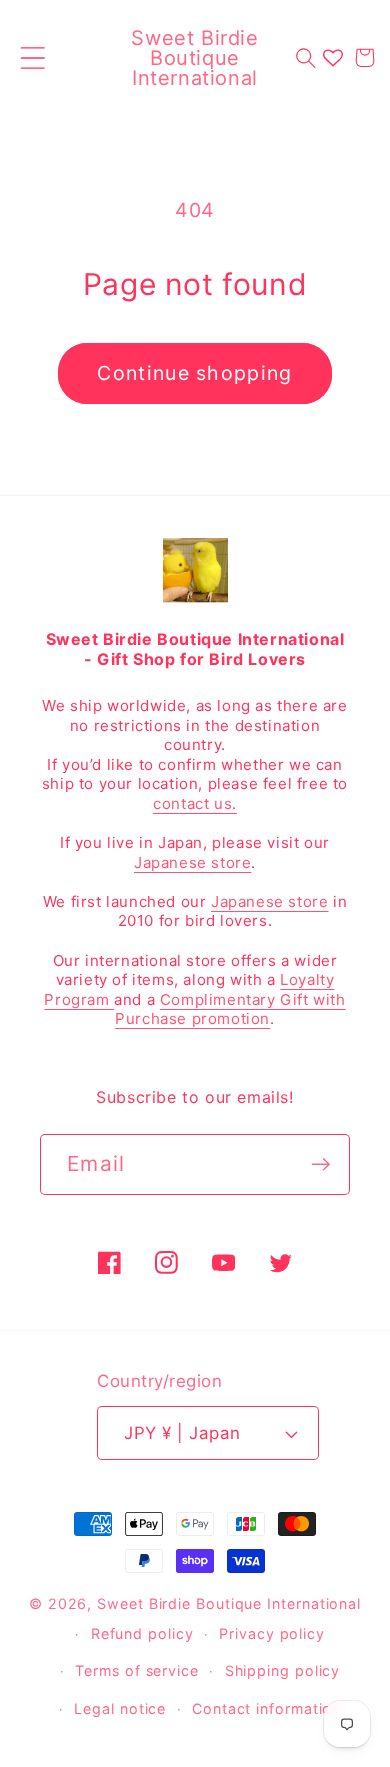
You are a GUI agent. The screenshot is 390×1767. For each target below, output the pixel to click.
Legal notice (120, 1708)
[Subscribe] (320, 1164)
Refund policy (142, 1633)
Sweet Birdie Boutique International (229, 1603)
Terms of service (137, 1670)
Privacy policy (272, 1633)
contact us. (195, 803)
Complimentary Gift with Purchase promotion (230, 1009)
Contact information (266, 1708)
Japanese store (192, 862)
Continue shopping (194, 373)
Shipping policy (283, 1670)
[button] (32, 57)
